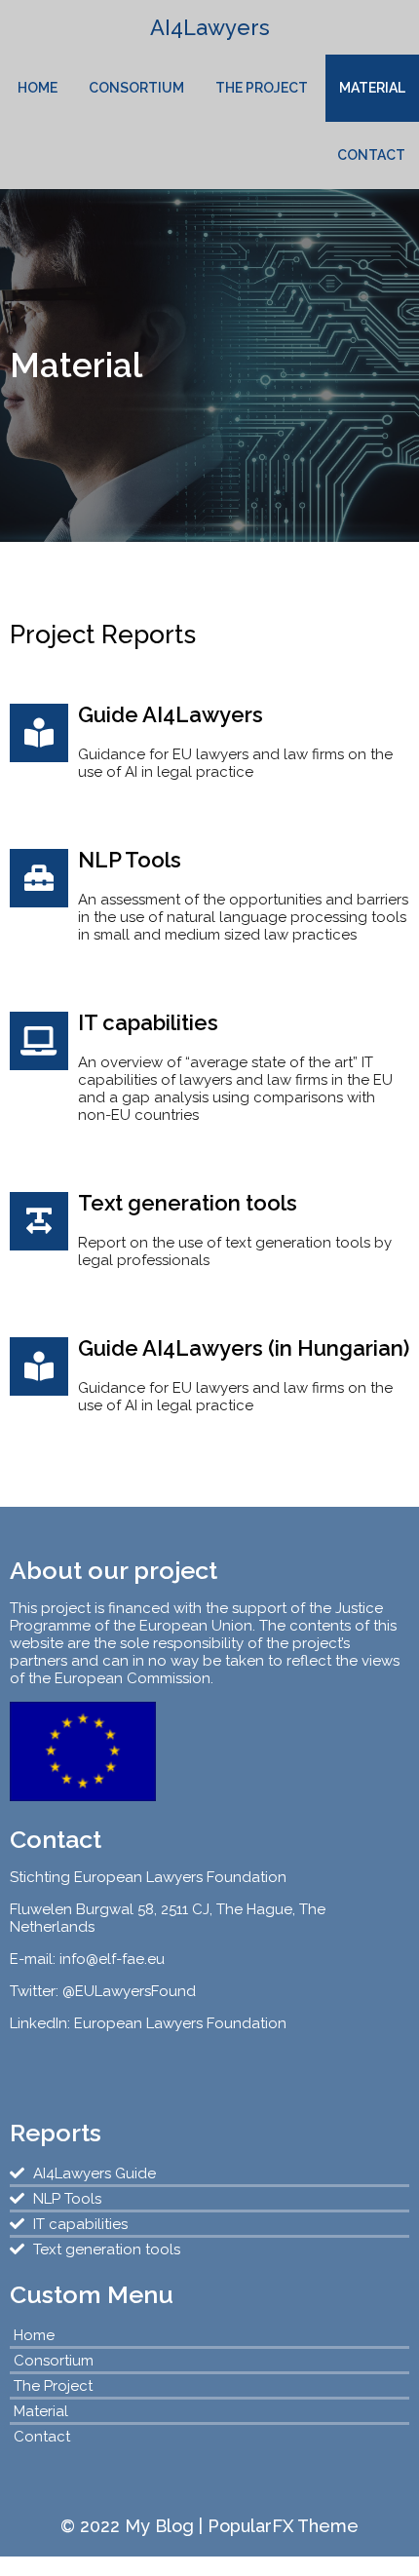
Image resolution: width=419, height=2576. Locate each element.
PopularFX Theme (283, 2526)
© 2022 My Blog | (134, 2526)
